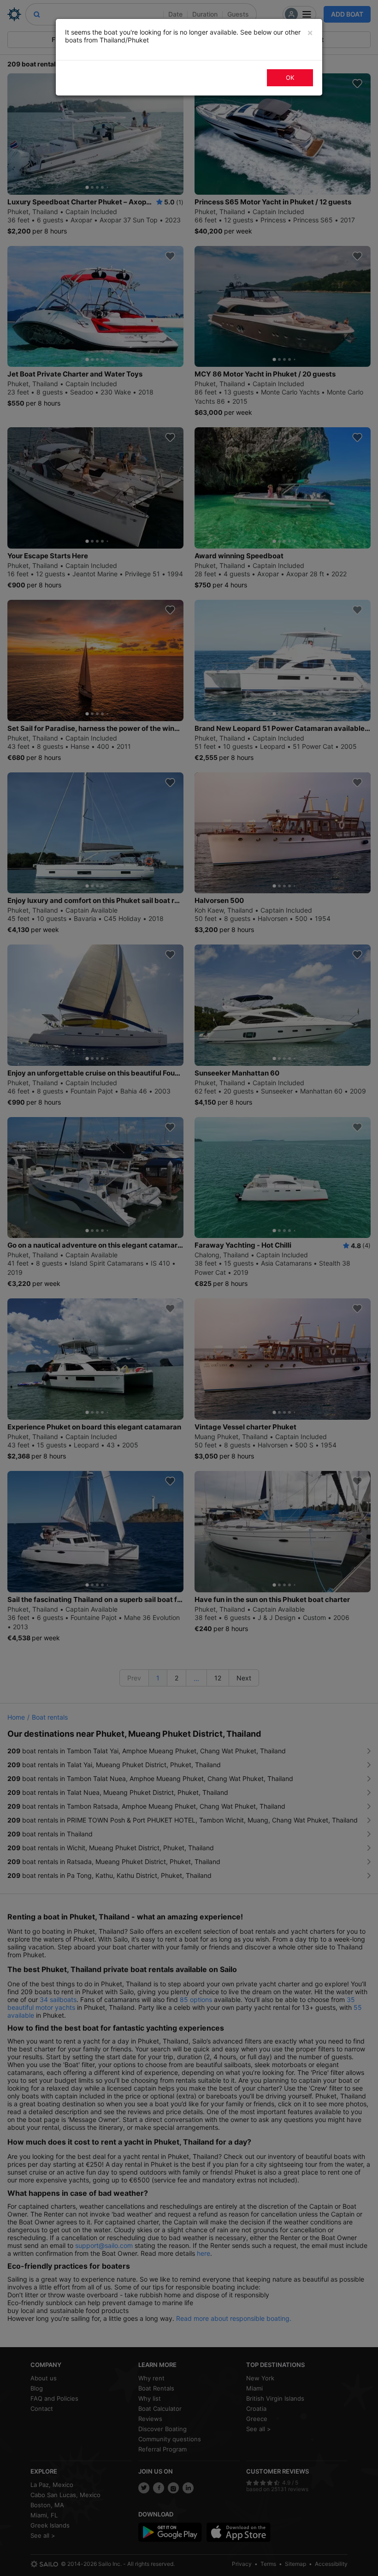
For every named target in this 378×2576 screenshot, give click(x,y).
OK (290, 78)
